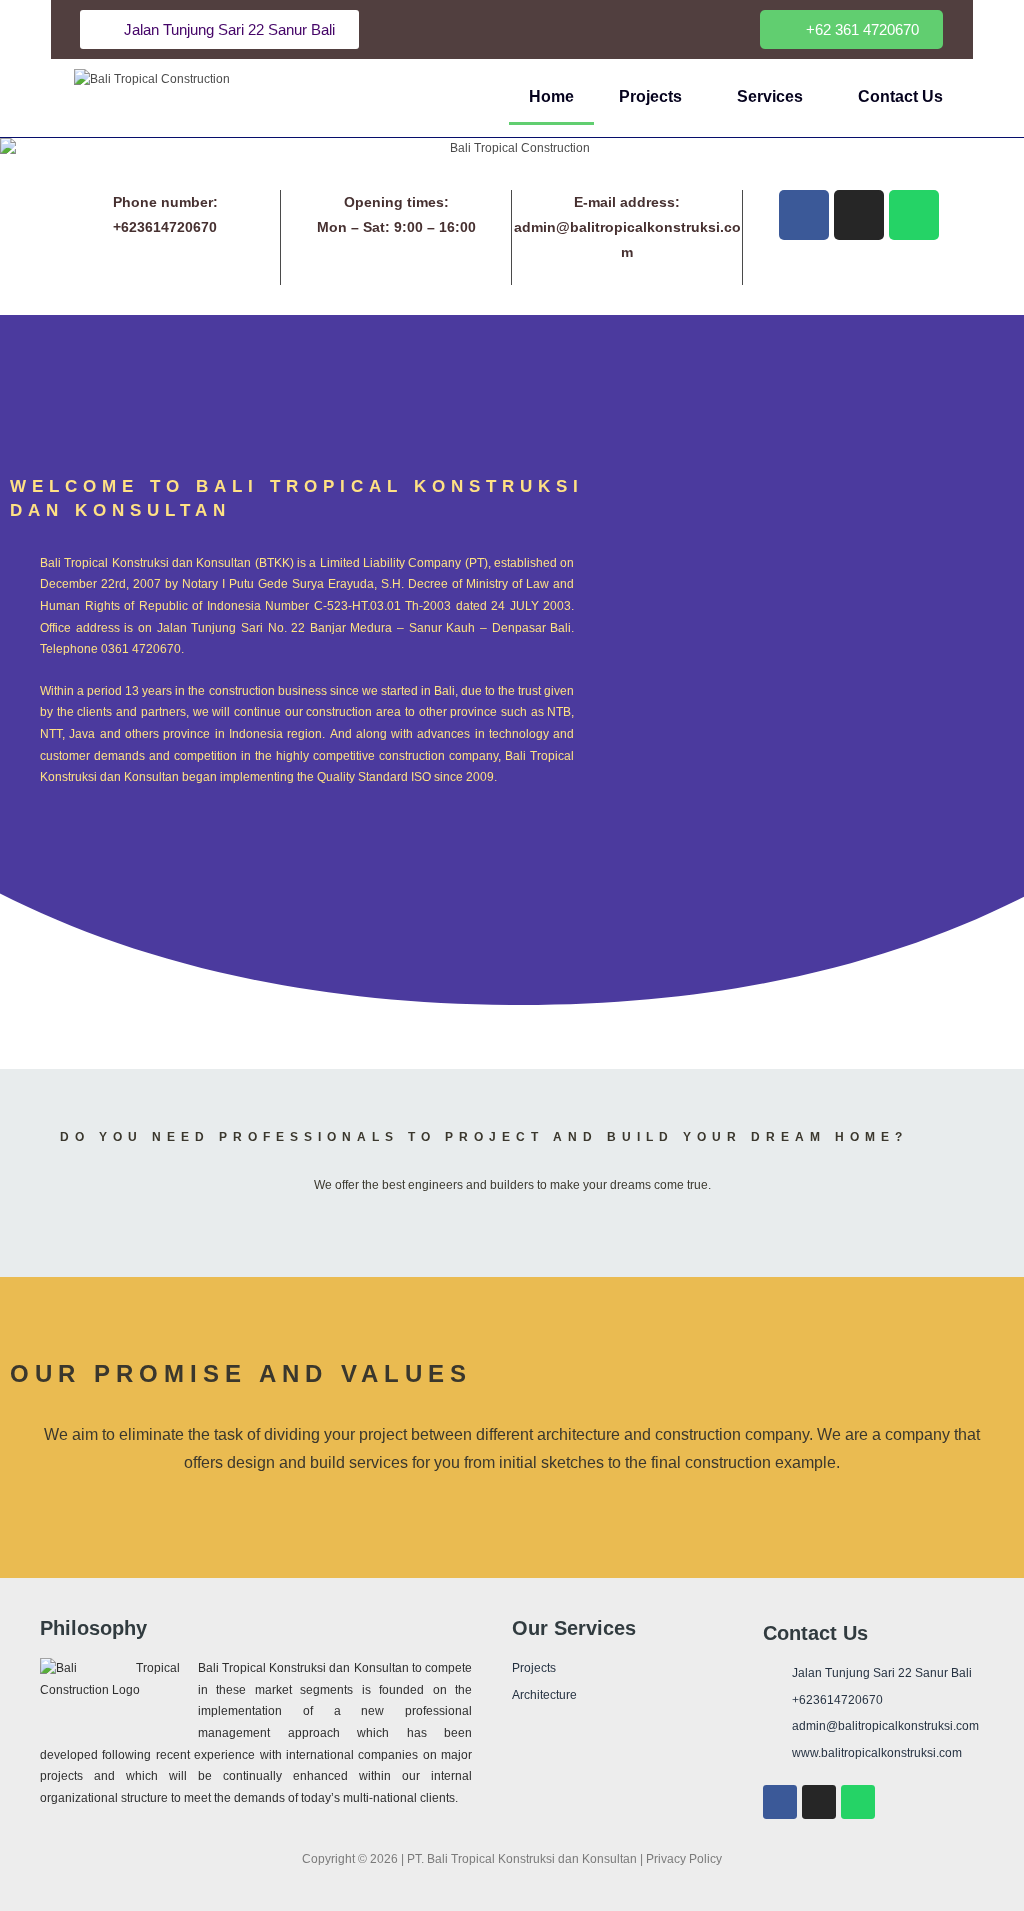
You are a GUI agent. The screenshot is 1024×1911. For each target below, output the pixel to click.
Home (551, 96)
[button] (851, 29)
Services (770, 96)
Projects (650, 96)
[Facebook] (804, 215)
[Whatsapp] (914, 215)
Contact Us (900, 96)
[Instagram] (859, 215)
